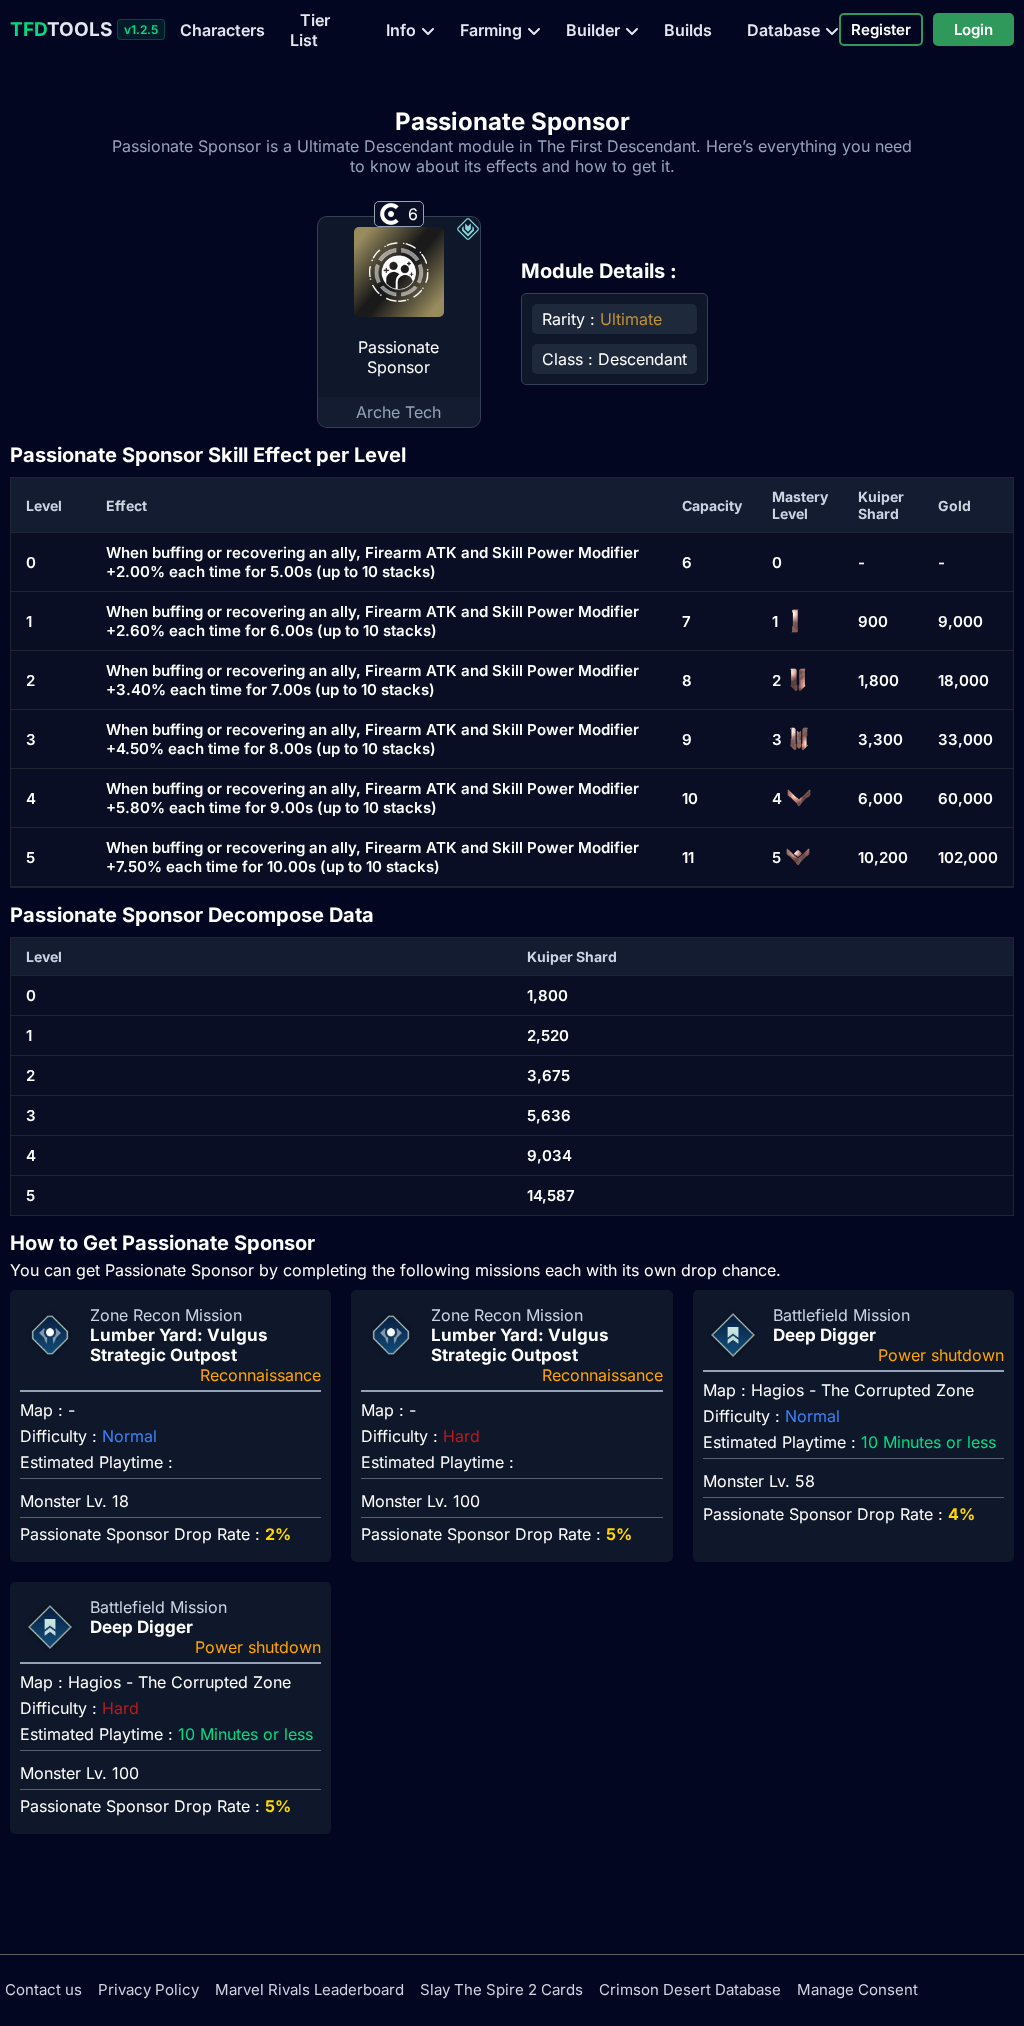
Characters (222, 30)
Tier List (310, 30)
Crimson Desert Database (690, 1989)
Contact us (43, 1989)
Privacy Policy (148, 1989)
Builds (688, 30)
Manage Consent (857, 1989)
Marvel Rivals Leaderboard (309, 1989)
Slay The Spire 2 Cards (501, 1989)
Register (881, 29)
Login (973, 29)
